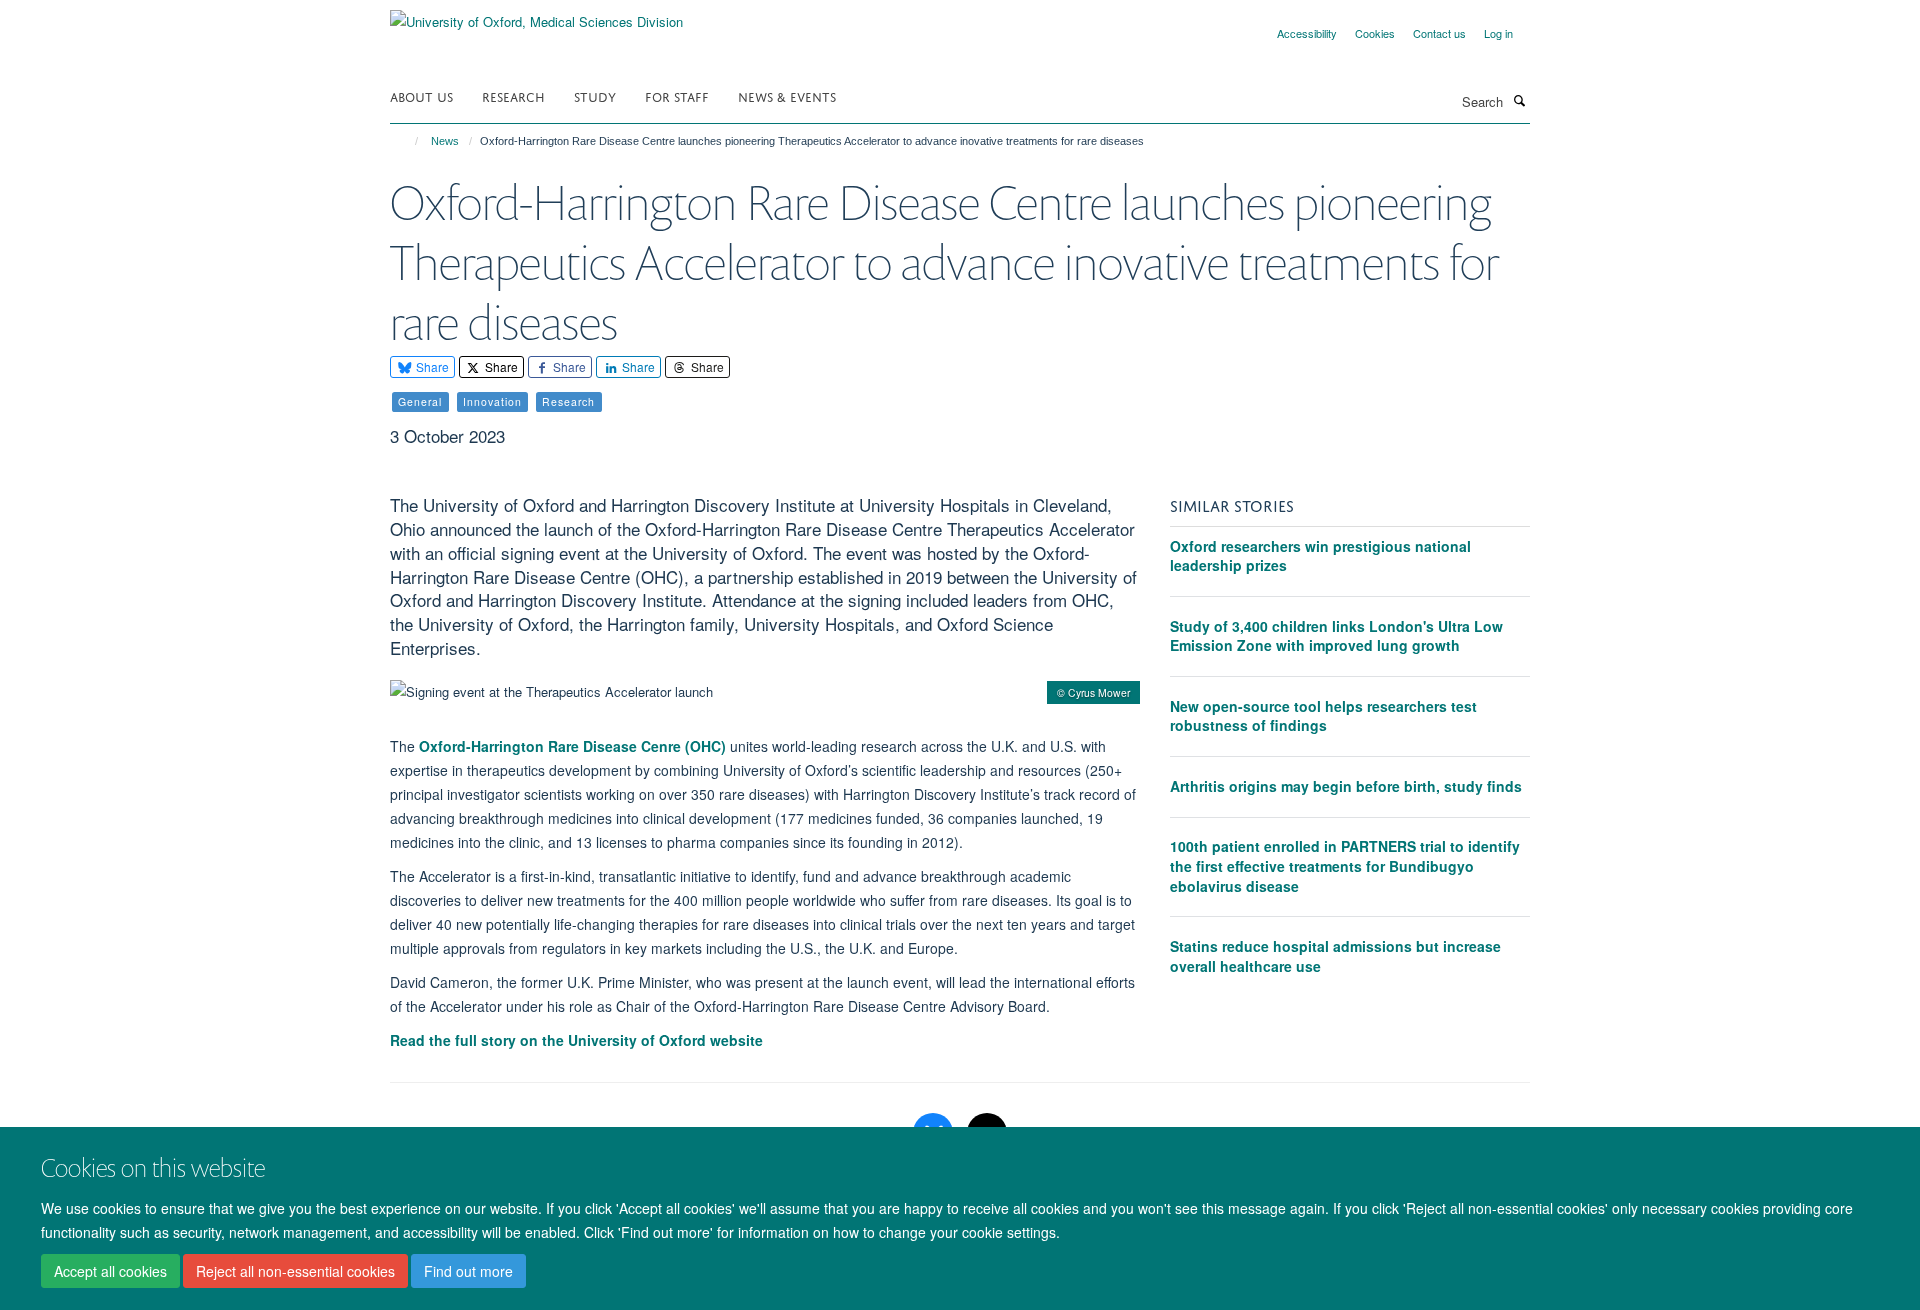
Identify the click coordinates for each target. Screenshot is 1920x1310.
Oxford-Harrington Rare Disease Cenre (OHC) (572, 746)
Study (595, 95)
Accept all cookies (110, 1271)
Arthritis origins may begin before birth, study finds (1346, 786)
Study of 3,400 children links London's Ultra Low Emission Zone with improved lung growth (1336, 636)
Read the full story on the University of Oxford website (576, 1040)
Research (513, 95)
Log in (1498, 33)
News (445, 141)
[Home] (407, 141)
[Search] (1519, 100)
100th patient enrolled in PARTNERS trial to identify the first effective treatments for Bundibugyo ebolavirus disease (1345, 865)
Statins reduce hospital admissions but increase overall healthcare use (1335, 956)
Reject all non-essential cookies (295, 1271)
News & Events (787, 95)
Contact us (1439, 33)
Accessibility (1307, 33)
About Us (421, 95)
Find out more (468, 1271)
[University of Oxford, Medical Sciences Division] (536, 14)
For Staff (677, 95)
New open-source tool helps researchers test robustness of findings (1323, 716)
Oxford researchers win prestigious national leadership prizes (1320, 556)
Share (431, 366)
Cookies (1375, 33)
